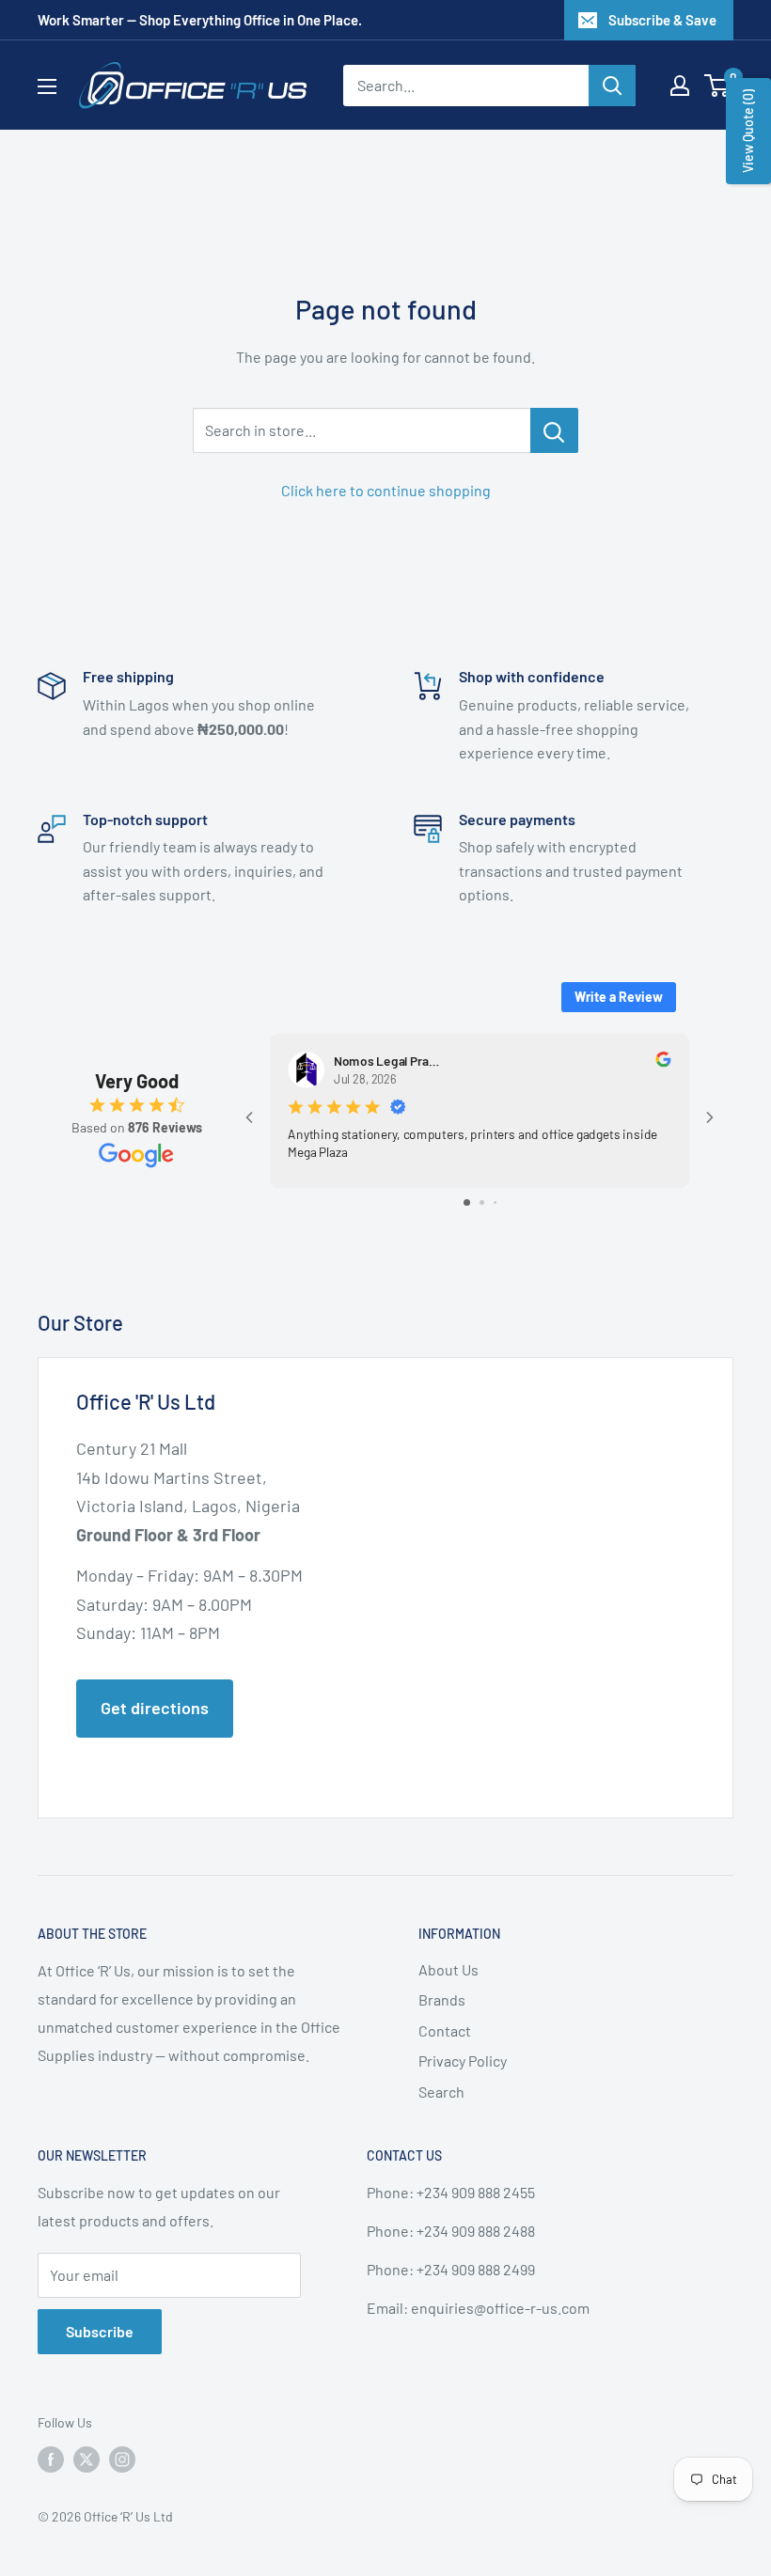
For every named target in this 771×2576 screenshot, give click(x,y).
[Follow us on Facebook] (51, 2459)
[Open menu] (47, 86)
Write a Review (619, 997)
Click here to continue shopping (386, 490)
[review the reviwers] (663, 1062)
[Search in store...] (554, 430)
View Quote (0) (748, 131)
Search (441, 2092)
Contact (445, 2030)
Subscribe (100, 2331)
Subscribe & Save (662, 20)
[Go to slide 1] (467, 1202)
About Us (448, 1969)
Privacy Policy (463, 2061)
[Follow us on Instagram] (122, 2459)
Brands (442, 1999)
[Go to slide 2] (482, 1202)
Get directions (155, 1708)
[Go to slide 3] (495, 1202)
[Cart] (718, 86)
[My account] (680, 86)
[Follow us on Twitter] (87, 2459)
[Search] (612, 86)
